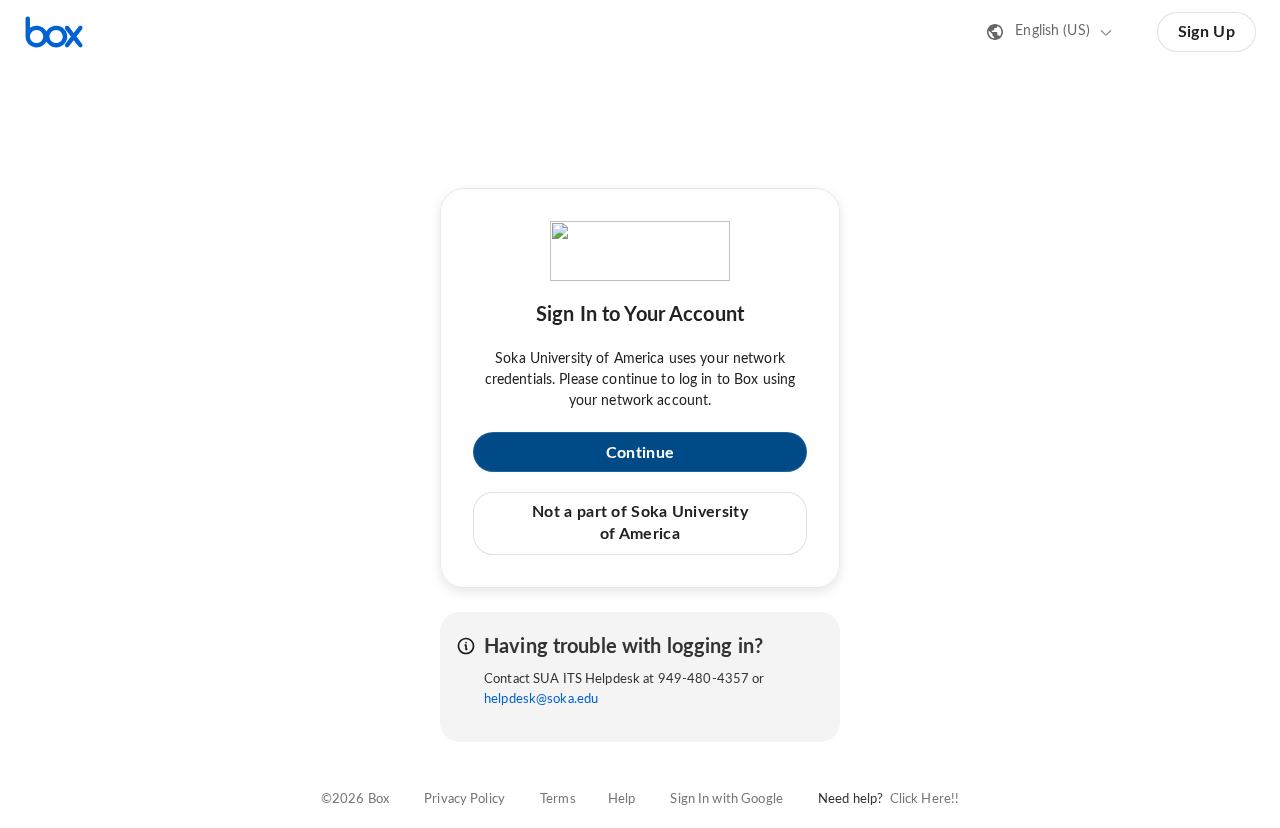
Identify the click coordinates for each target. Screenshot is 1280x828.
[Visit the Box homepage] (54, 32)
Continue (640, 453)
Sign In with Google (726, 799)
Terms (558, 799)
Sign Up (1206, 32)
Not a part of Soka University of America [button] (640, 523)
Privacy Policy (464, 799)
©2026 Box (355, 799)
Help (622, 799)
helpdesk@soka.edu (541, 699)
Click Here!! (925, 799)
